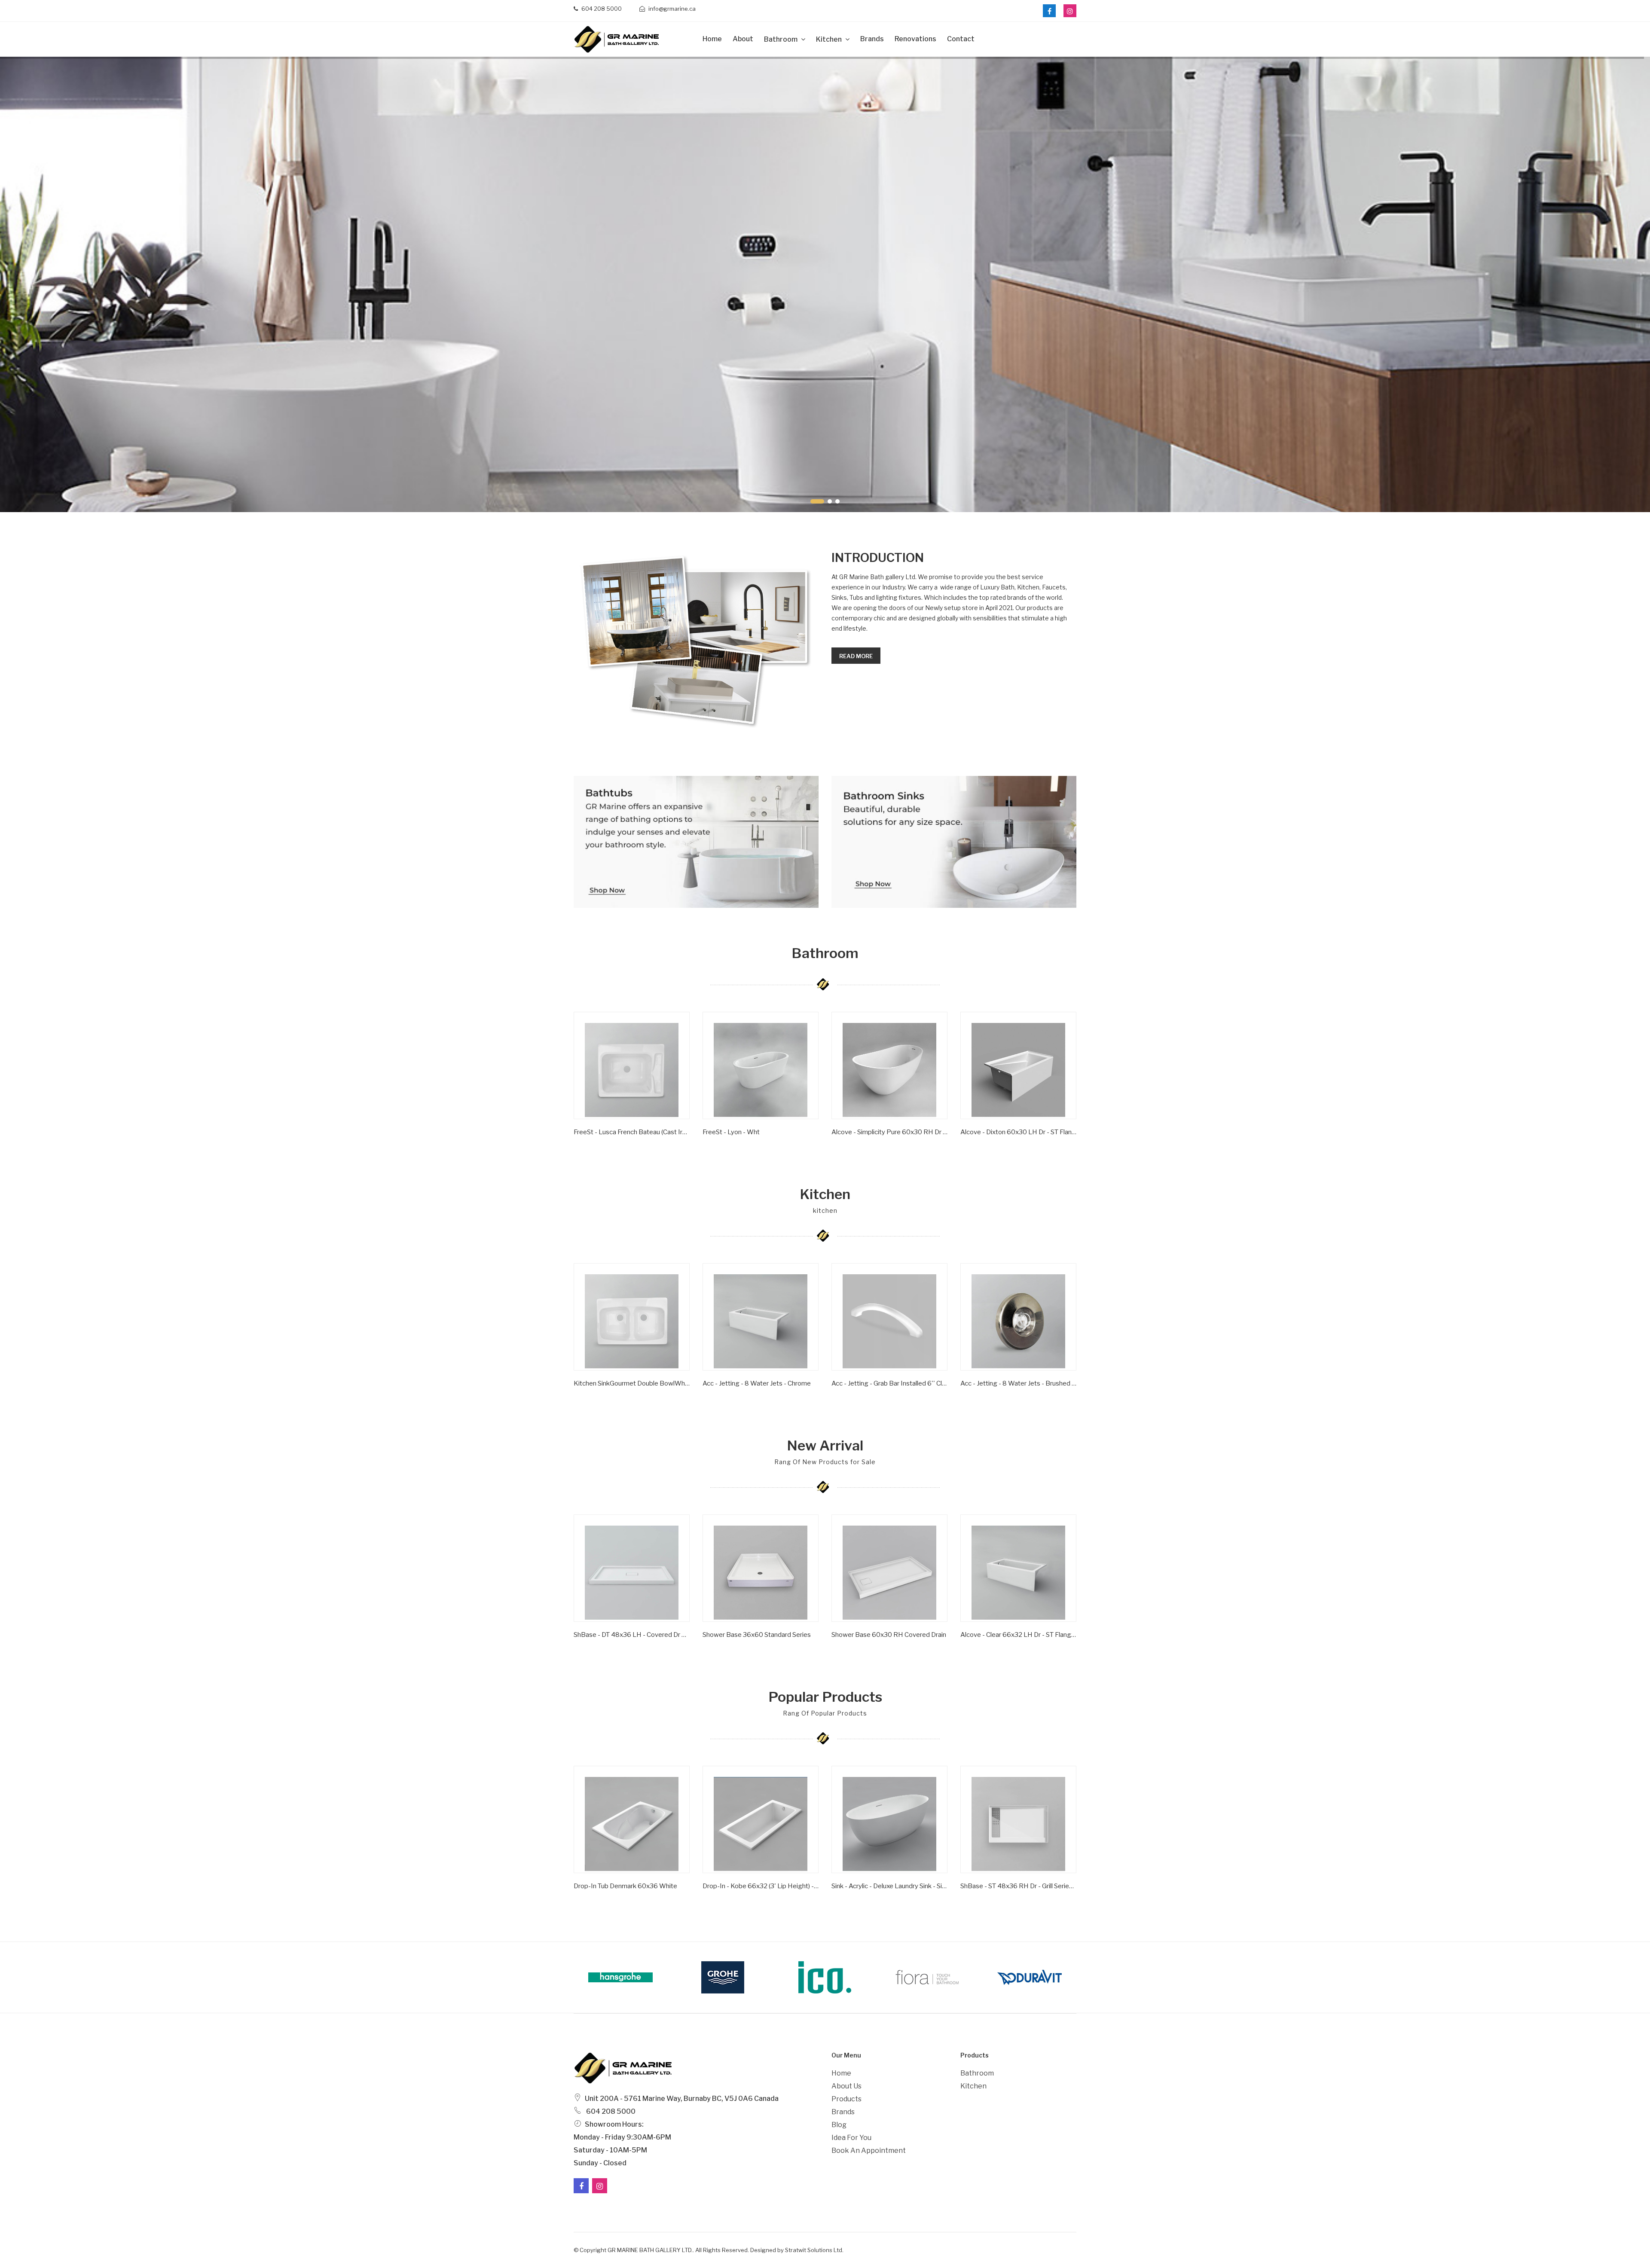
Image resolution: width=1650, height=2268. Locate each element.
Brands (872, 39)
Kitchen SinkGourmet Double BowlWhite (632, 1383)
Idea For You (851, 2138)
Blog (839, 2125)
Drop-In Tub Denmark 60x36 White (625, 1886)
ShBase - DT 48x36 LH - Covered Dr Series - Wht (632, 1635)
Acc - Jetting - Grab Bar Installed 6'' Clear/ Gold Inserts (889, 1383)
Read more (856, 656)
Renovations (915, 39)
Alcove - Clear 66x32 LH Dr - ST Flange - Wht (1018, 1635)
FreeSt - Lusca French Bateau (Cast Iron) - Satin (632, 1132)
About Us (846, 2086)
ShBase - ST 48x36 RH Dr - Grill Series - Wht (1018, 1886)
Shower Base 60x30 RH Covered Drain (889, 1635)
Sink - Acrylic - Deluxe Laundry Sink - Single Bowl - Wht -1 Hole (889, 1886)
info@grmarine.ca (671, 9)
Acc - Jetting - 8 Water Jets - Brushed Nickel (1018, 1383)
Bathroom (781, 39)
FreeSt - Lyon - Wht (731, 1132)
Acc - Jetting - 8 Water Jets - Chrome (757, 1383)
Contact (961, 39)
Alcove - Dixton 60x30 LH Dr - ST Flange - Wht (1018, 1132)
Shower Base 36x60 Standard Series (757, 1635)
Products (846, 2099)
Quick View (601, 1145)
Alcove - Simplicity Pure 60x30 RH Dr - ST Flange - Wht (889, 1132)
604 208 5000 (601, 9)
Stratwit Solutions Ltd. (814, 2250)
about (743, 39)
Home (712, 39)
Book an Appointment (869, 2150)
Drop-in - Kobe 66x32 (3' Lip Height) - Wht (761, 1886)
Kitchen (830, 39)
